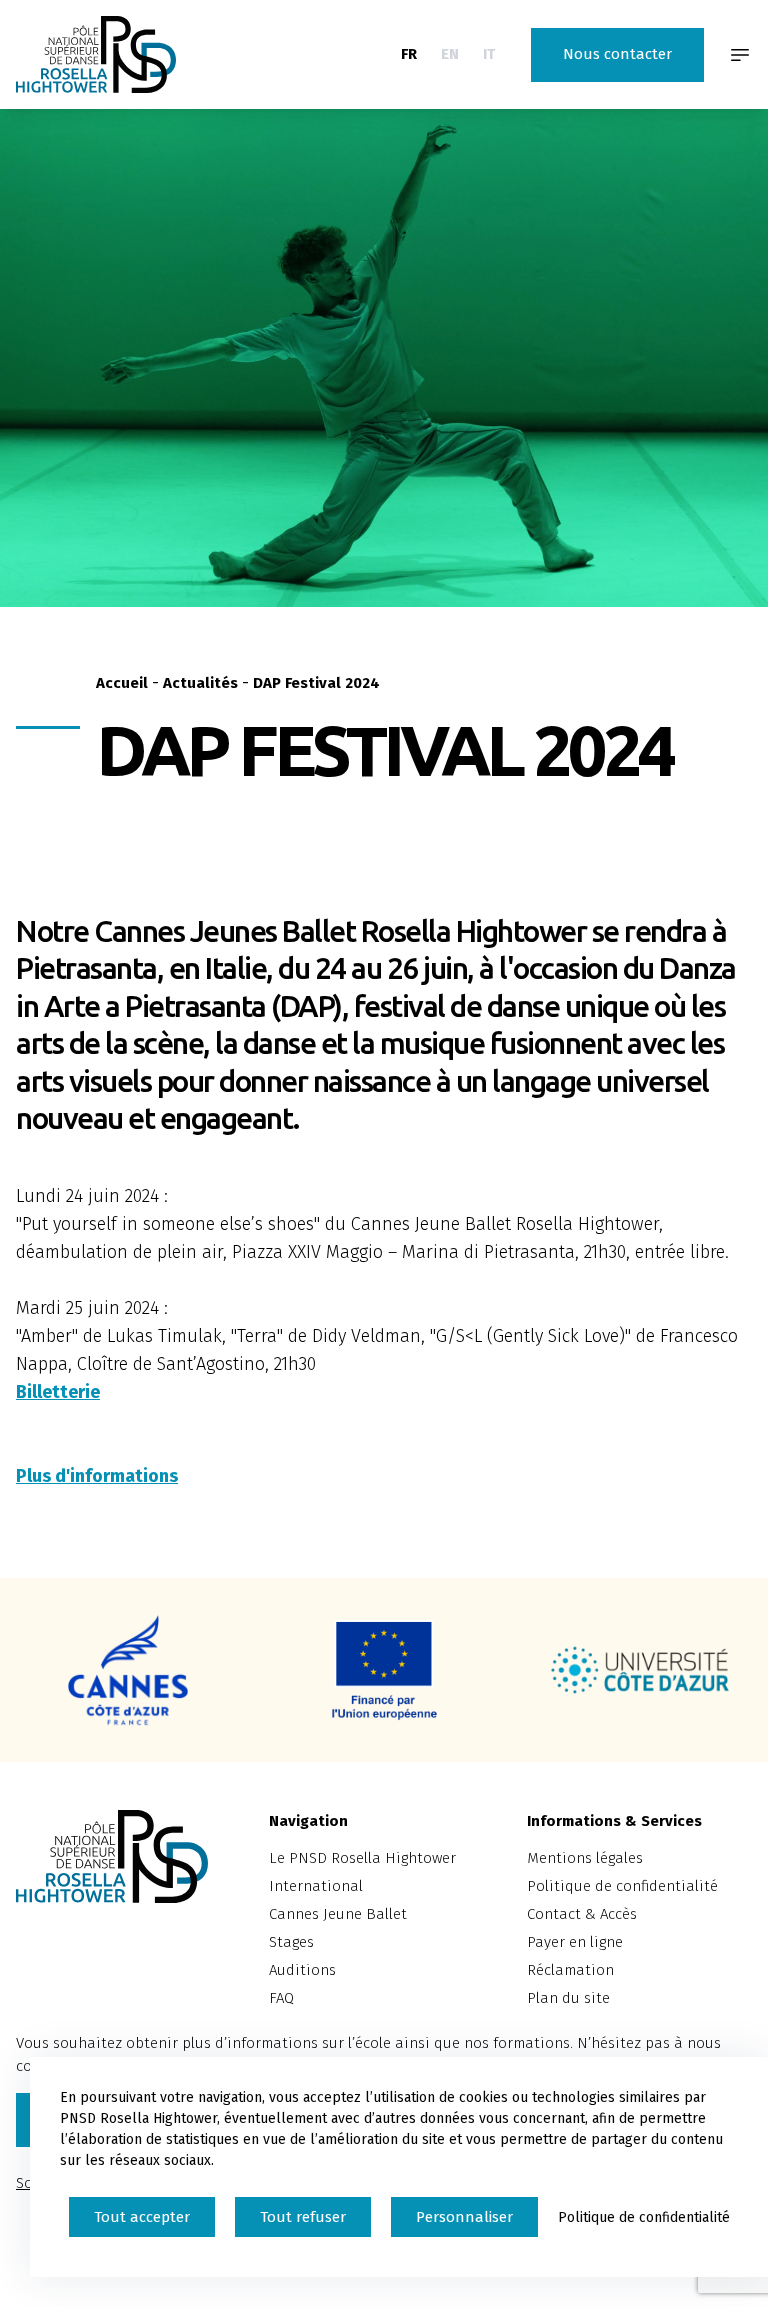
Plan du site (568, 1998)
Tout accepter (142, 2217)
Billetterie (58, 1392)
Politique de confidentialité (622, 1886)
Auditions (302, 1970)
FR (409, 54)
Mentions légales (585, 1858)
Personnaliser (464, 2217)
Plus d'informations (97, 1476)
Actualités (200, 683)
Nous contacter (617, 54)
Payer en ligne (575, 1942)
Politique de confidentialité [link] (644, 2217)
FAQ (281, 1998)
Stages (291, 1942)
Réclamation (570, 1970)
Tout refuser (303, 2217)
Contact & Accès (582, 1914)
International (316, 1886)
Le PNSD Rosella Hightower (362, 1858)
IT (489, 54)
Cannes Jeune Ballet (338, 1914)
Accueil (122, 683)
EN (450, 54)
